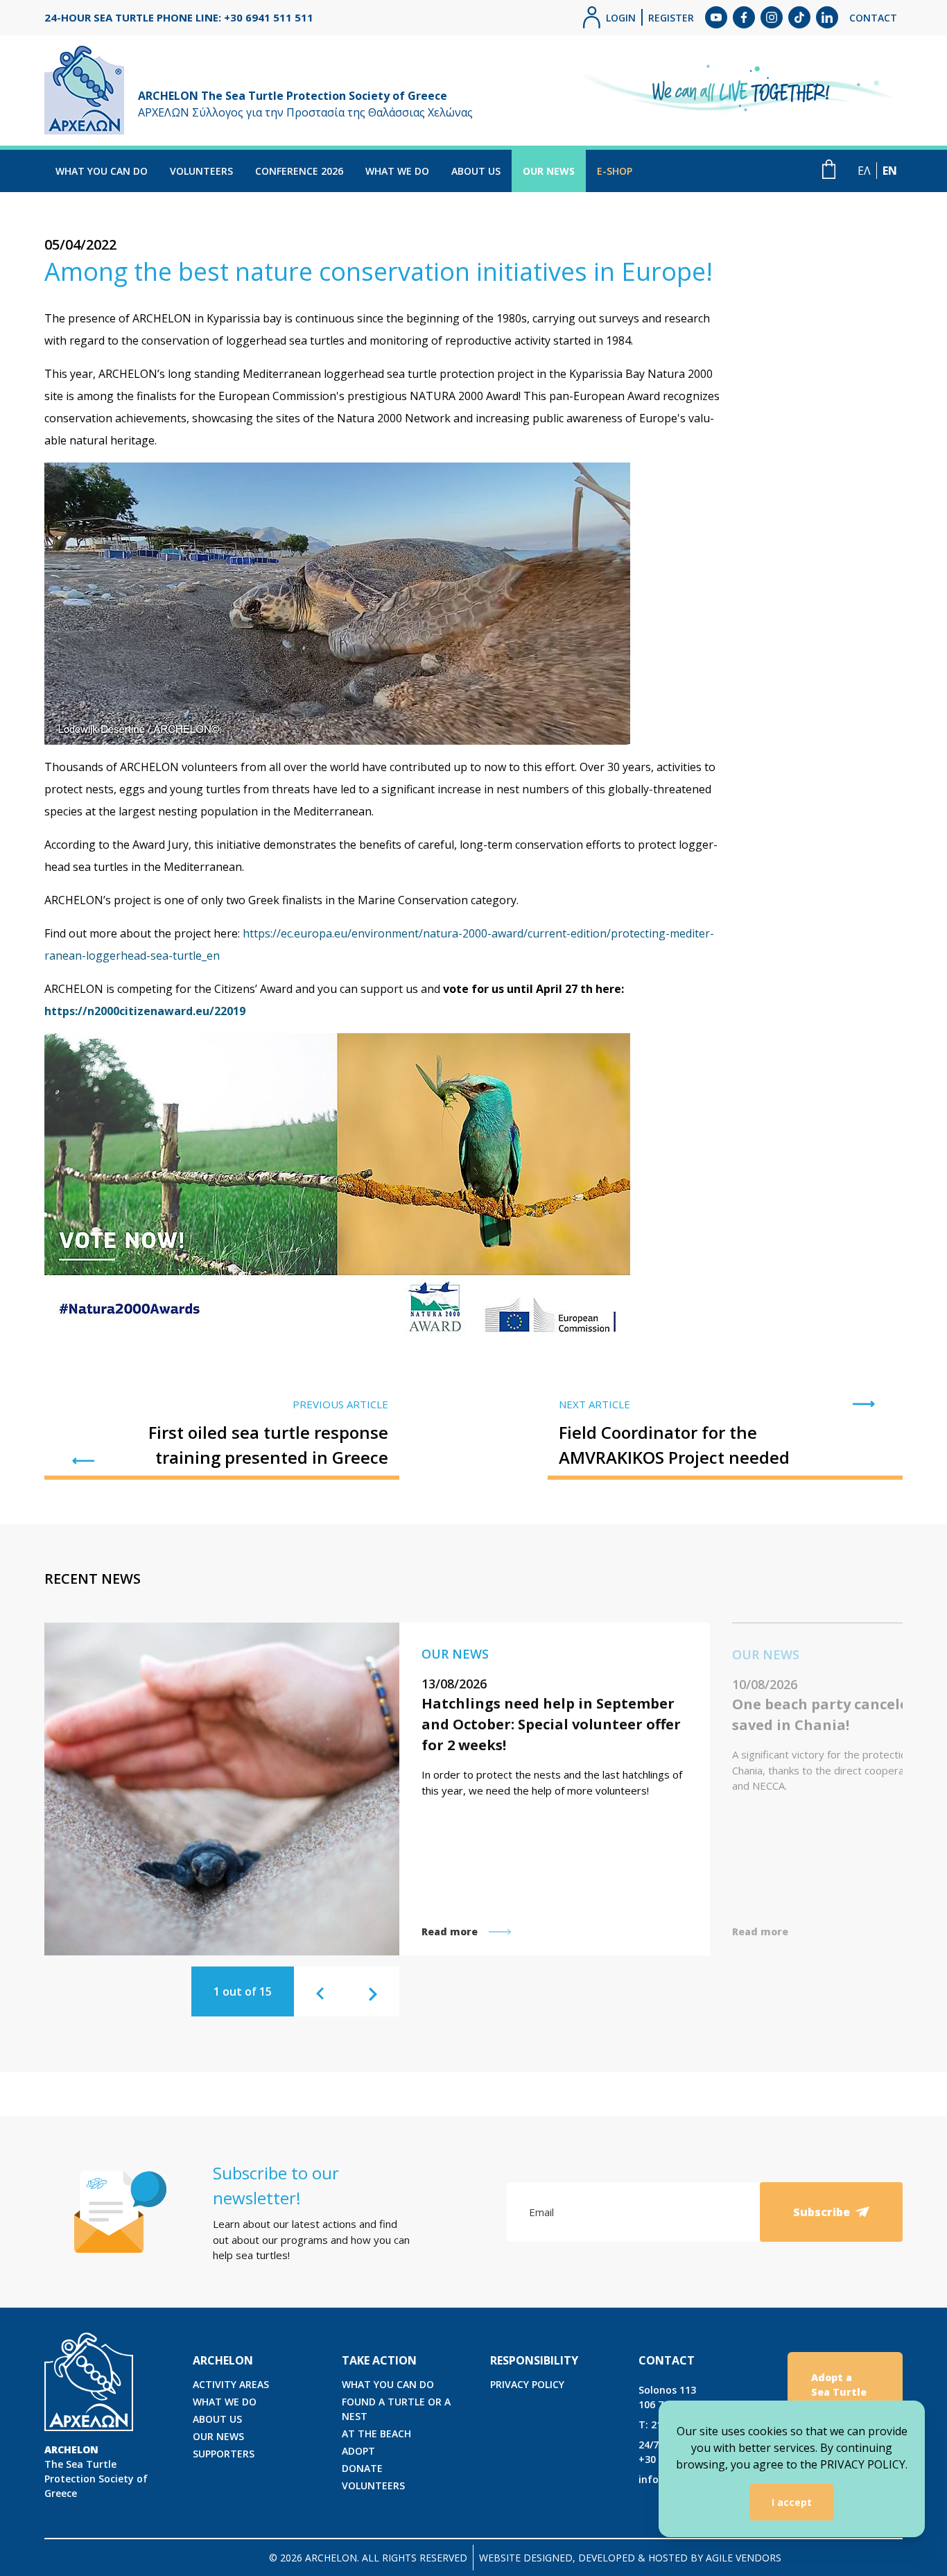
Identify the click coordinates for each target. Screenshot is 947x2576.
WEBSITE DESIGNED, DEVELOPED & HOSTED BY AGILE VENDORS (630, 2558)
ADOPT (358, 2451)
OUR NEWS (549, 171)
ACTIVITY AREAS (231, 2384)
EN (890, 171)
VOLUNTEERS (201, 171)
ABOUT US (476, 171)
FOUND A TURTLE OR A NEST (396, 2409)
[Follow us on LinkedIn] (827, 17)
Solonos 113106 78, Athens (674, 2397)
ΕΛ (864, 171)
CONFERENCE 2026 (299, 171)
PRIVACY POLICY (527, 2384)
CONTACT (873, 18)
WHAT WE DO (397, 171)
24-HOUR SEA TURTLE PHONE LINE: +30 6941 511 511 (179, 17)
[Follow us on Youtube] (716, 17)
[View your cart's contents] (829, 169)
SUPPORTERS (224, 2454)
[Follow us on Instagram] (772, 17)
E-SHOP (615, 171)
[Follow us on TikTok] (799, 17)
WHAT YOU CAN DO (102, 171)
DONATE (362, 2468)
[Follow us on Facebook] (744, 17)
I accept (792, 2502)
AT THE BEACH (376, 2434)
